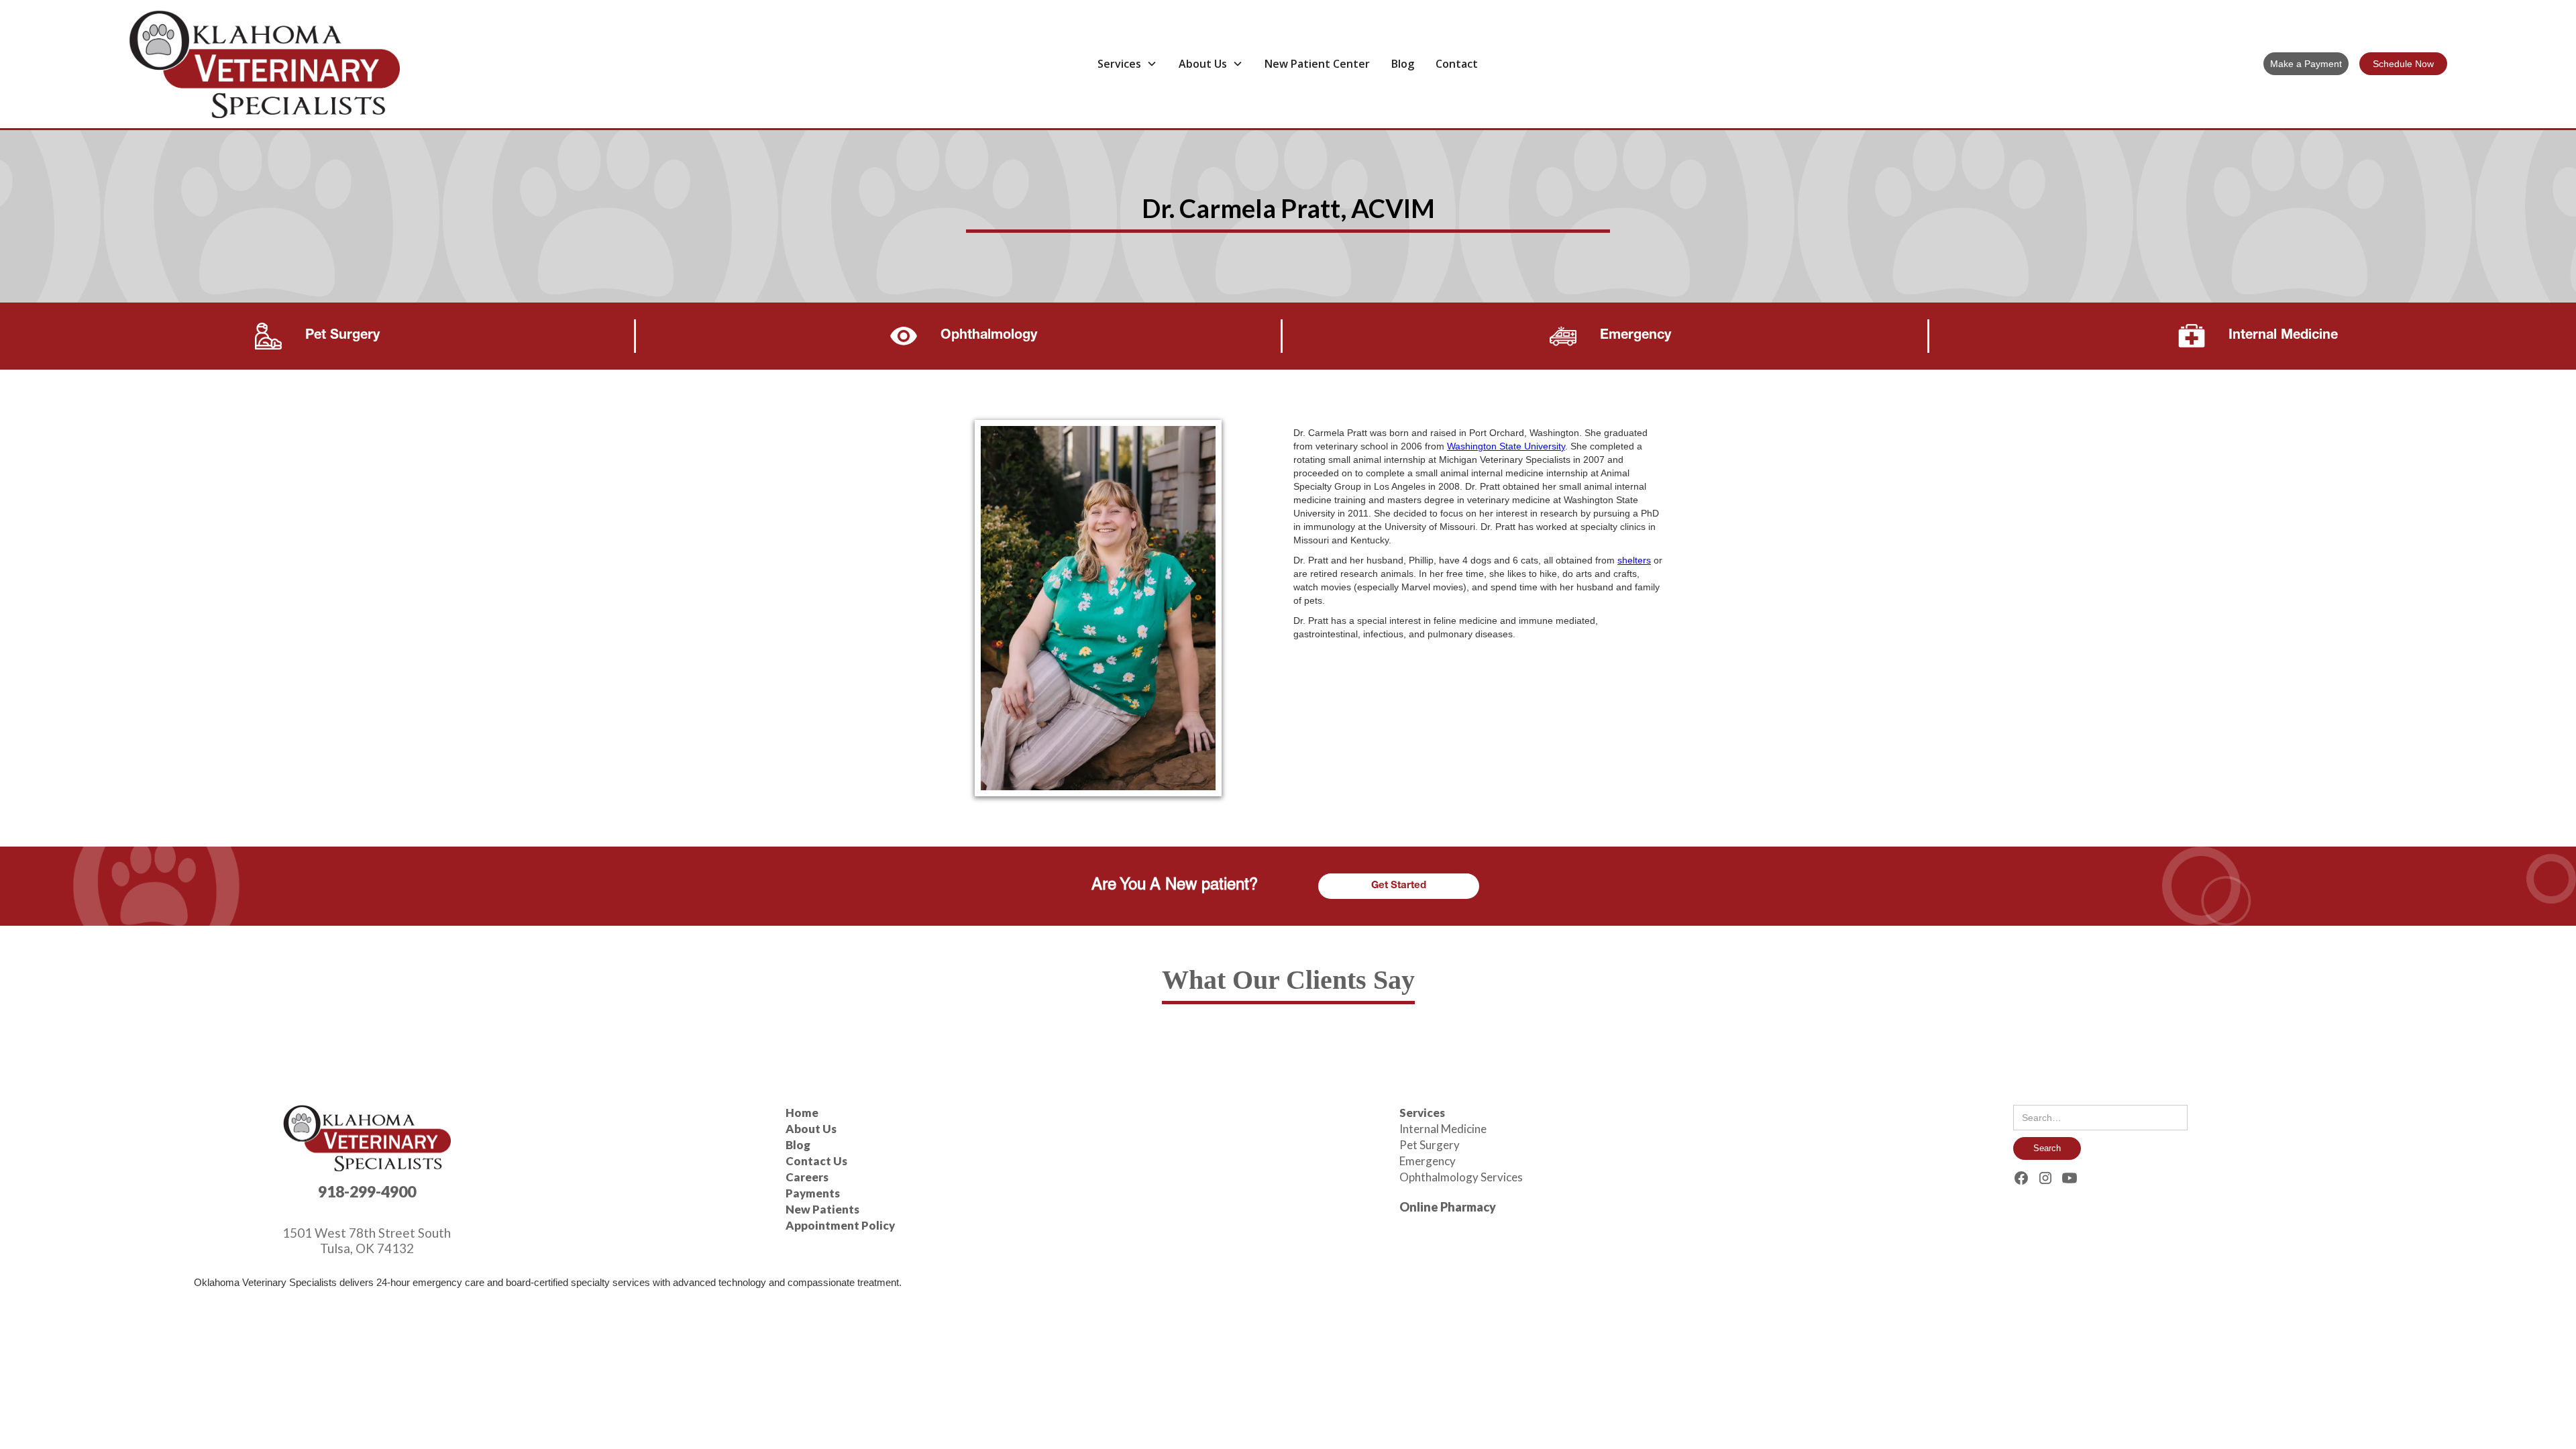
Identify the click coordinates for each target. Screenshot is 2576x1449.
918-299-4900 (367, 1191)
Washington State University (1506, 446)
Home (802, 1113)
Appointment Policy (840, 1225)
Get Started (1399, 886)
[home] (375, 64)
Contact (1457, 64)
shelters (1634, 560)
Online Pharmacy (1448, 1207)
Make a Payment (2306, 64)
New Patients (822, 1209)
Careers (807, 1177)
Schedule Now (2403, 64)
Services (1422, 1113)
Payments (813, 1193)
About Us (811, 1129)
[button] (1127, 64)
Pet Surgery (1430, 1145)
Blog (1403, 64)
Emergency (1428, 1161)
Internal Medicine (1443, 1129)
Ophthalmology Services (1461, 1177)
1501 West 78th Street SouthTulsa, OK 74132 (367, 1240)
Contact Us (816, 1161)
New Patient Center (1317, 64)
